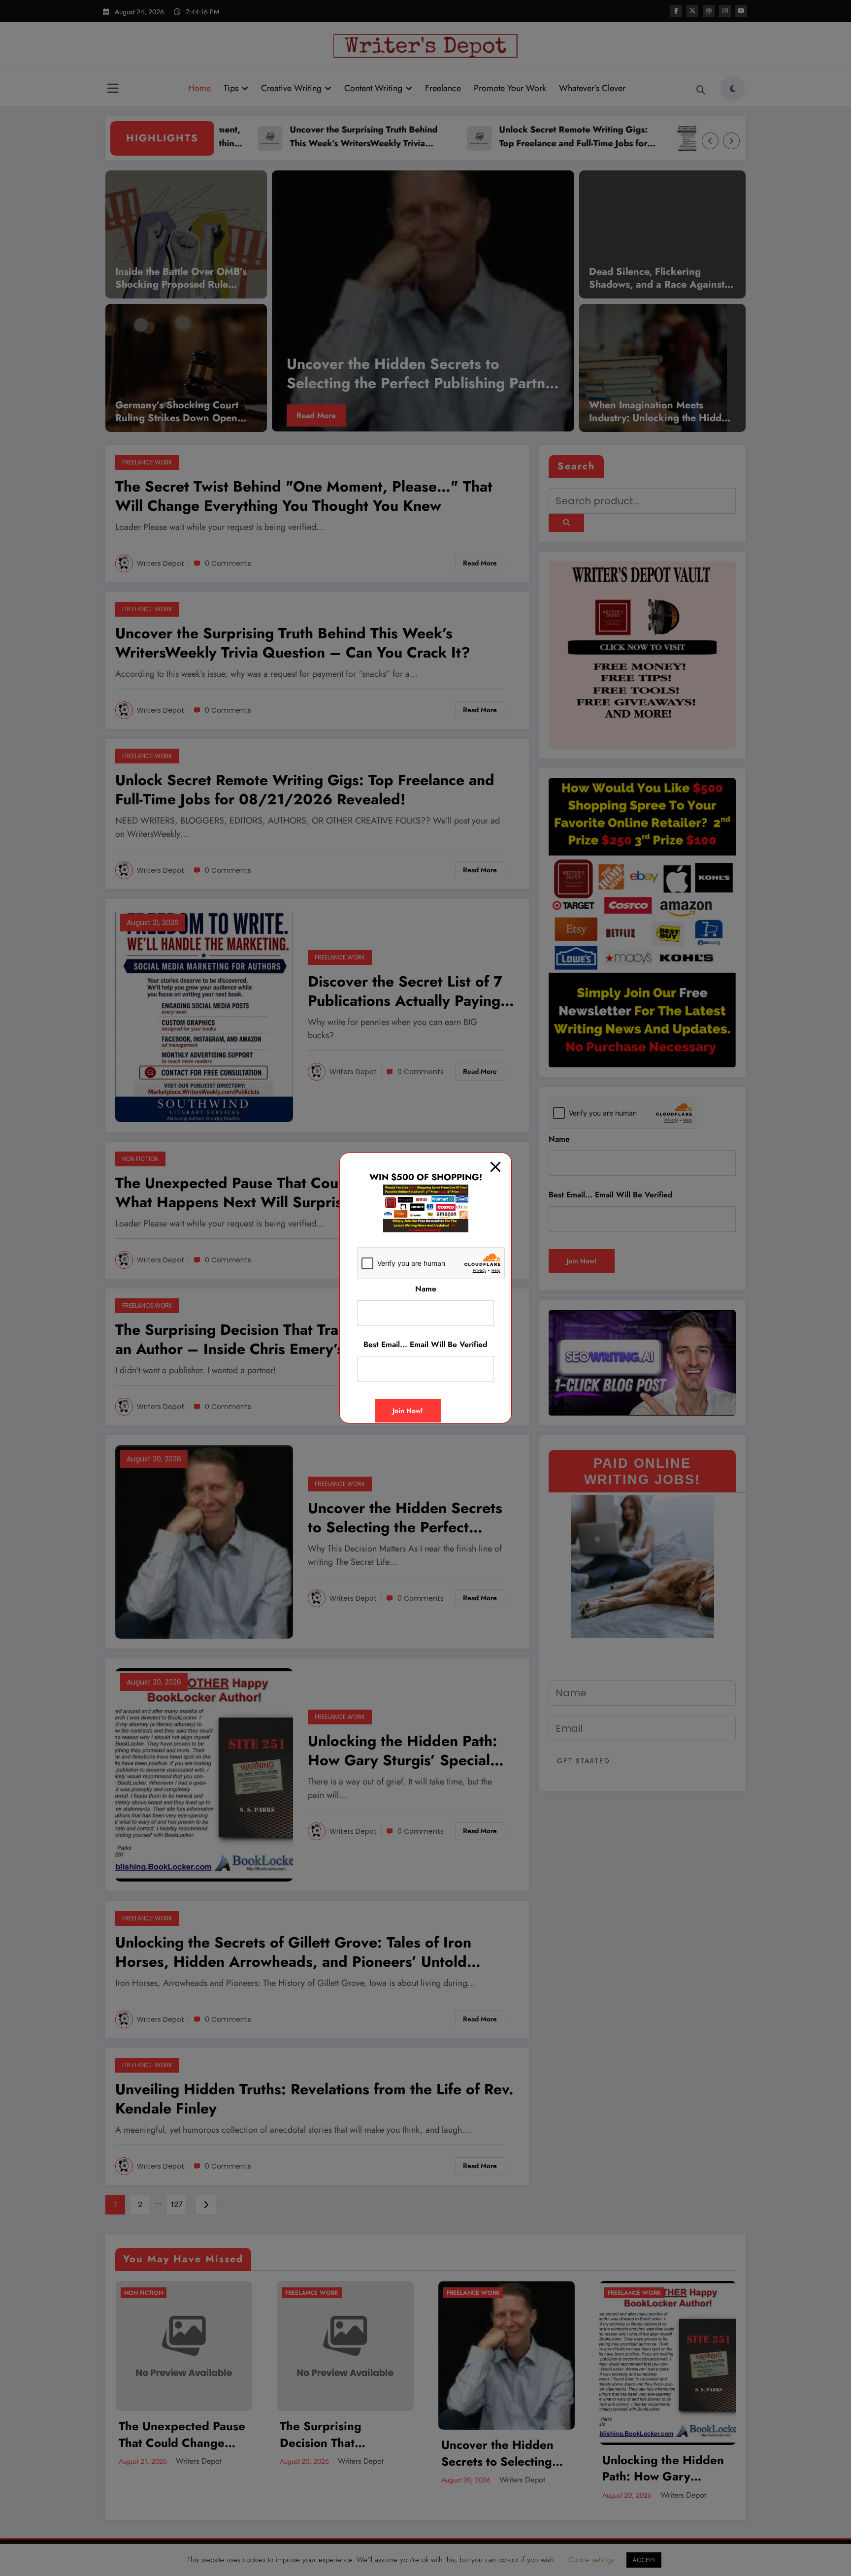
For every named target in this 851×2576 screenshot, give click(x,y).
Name (426, 1289)
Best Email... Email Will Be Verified (425, 1345)
